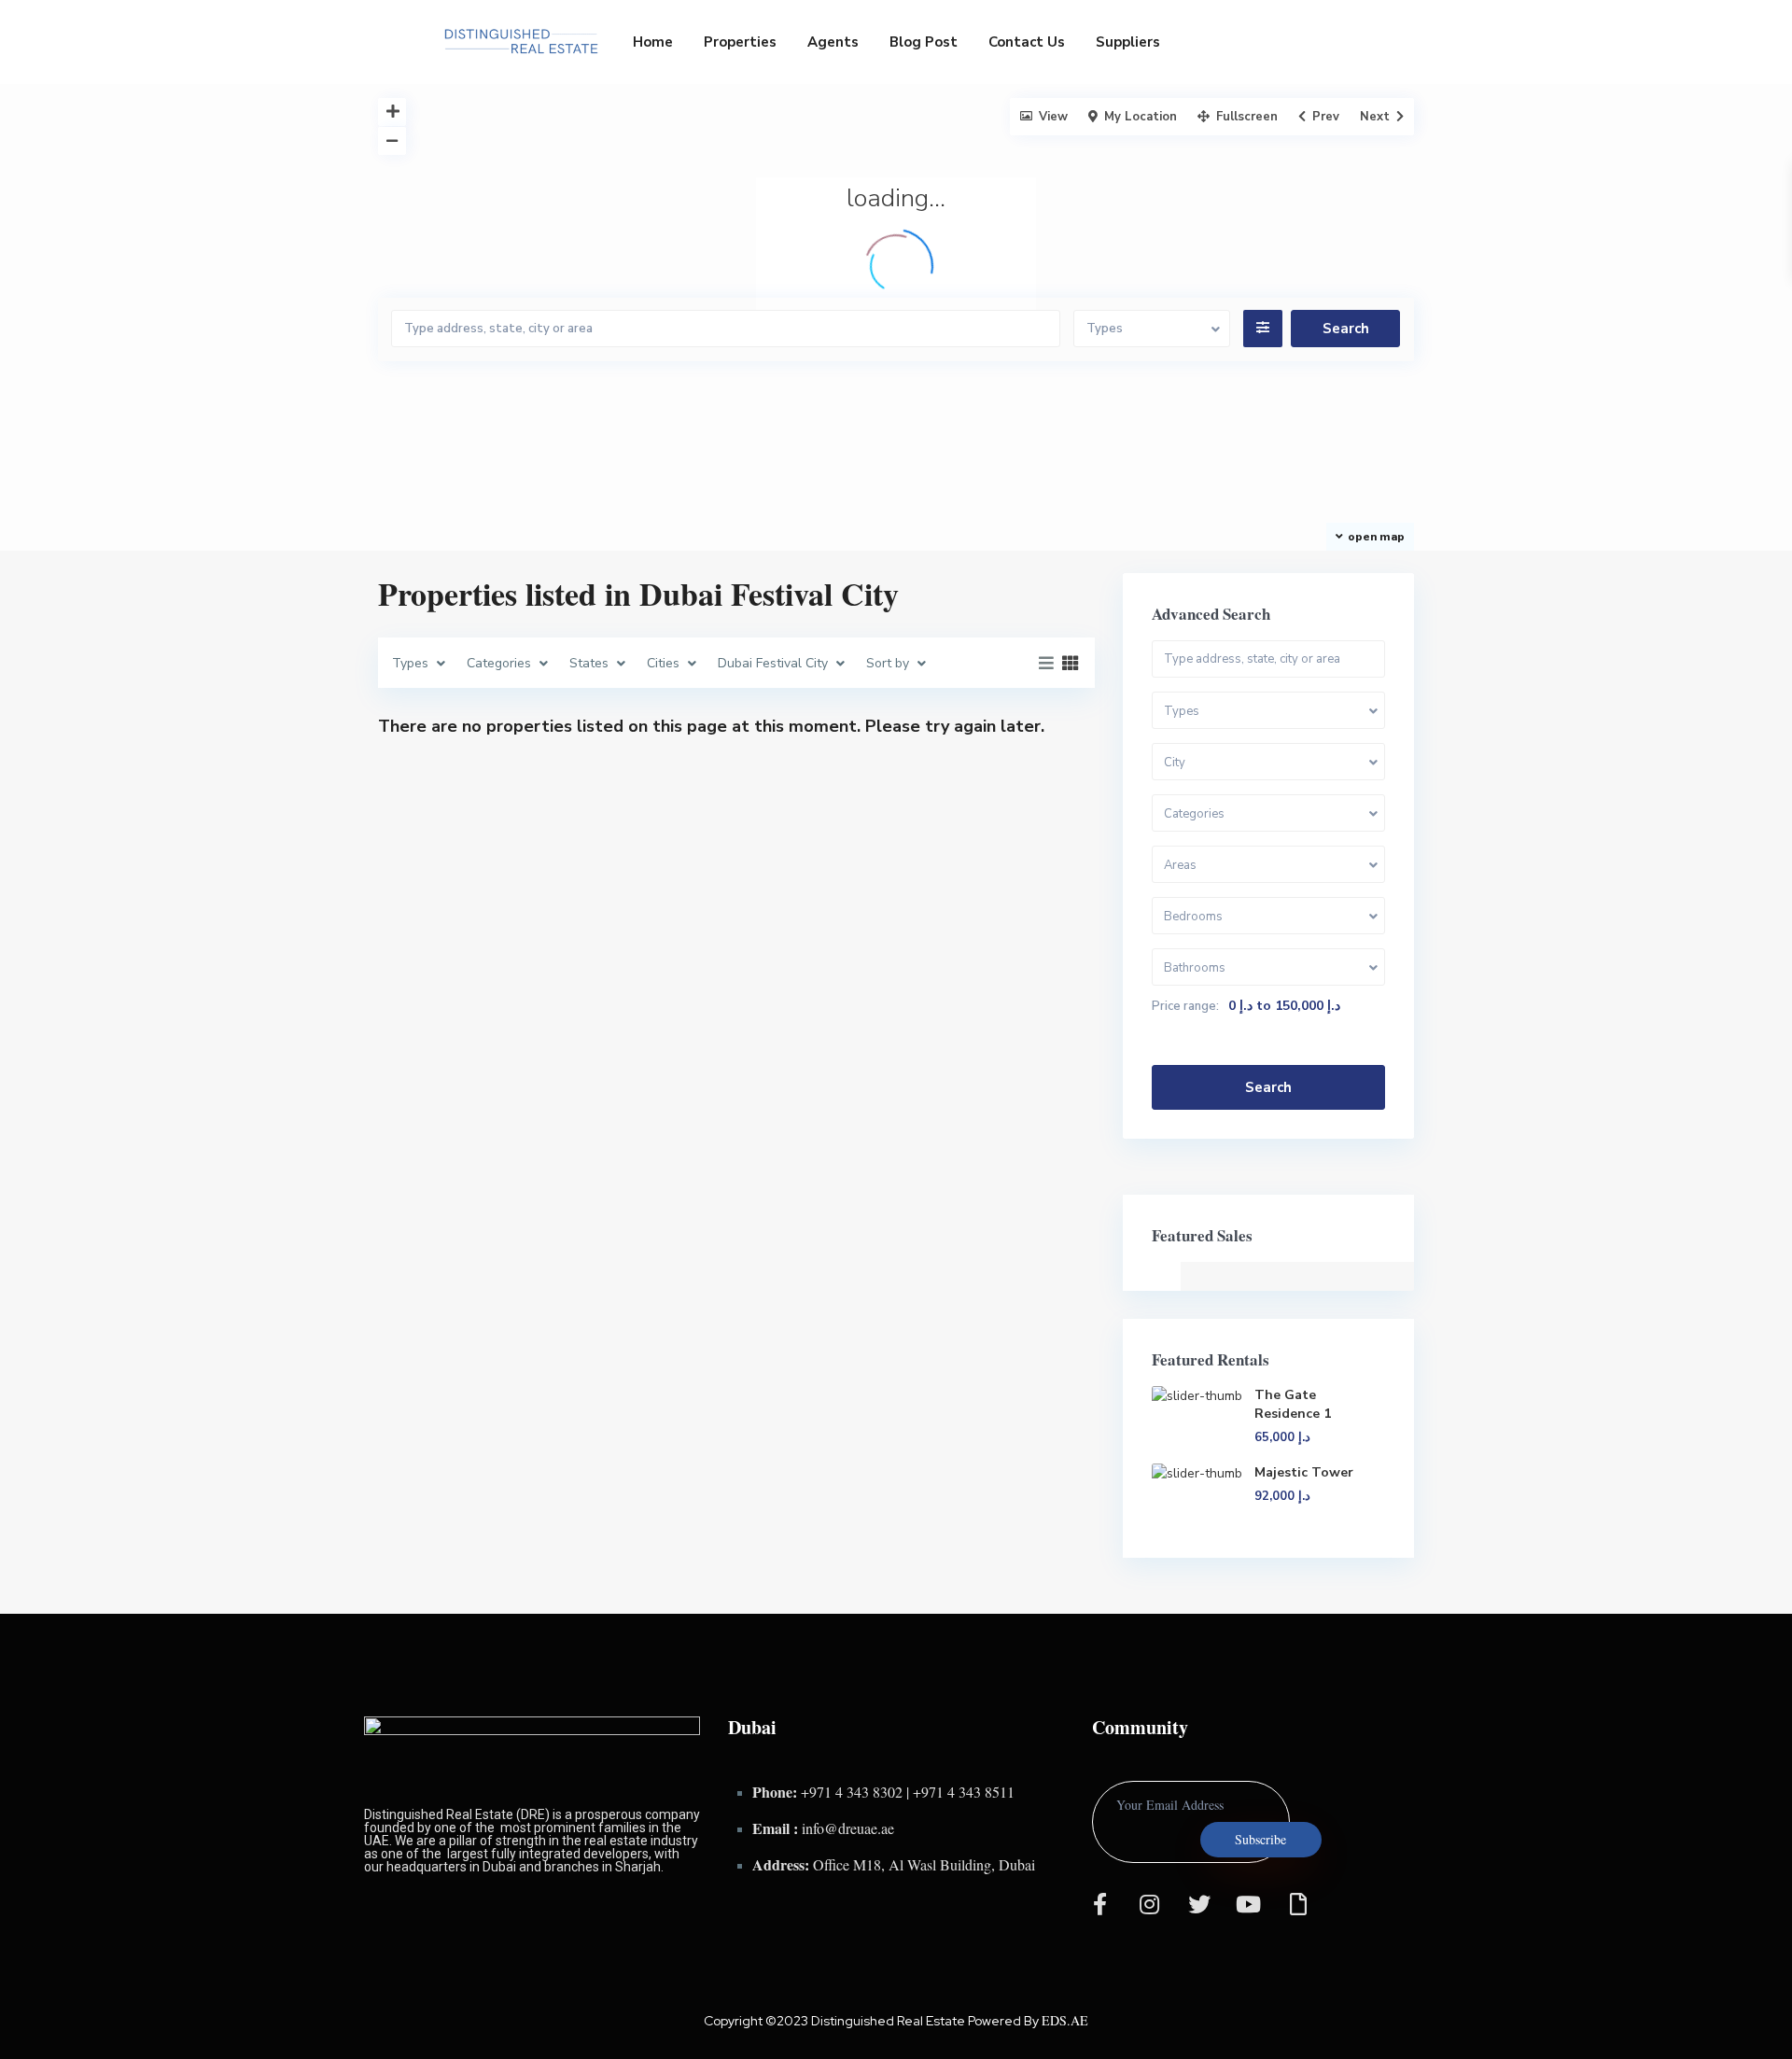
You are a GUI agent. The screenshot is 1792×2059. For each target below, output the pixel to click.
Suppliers (1128, 42)
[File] (1298, 1904)
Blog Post (924, 42)
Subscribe (1260, 1839)
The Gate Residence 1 (1293, 1404)
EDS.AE (1065, 2020)
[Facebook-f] (1100, 1904)
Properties (740, 42)
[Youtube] (1249, 1904)
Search (1268, 1087)
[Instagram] (1150, 1904)
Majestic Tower (1304, 1472)
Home (653, 42)
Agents (833, 42)
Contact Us (1027, 42)
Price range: (1185, 1006)
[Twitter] (1199, 1904)
